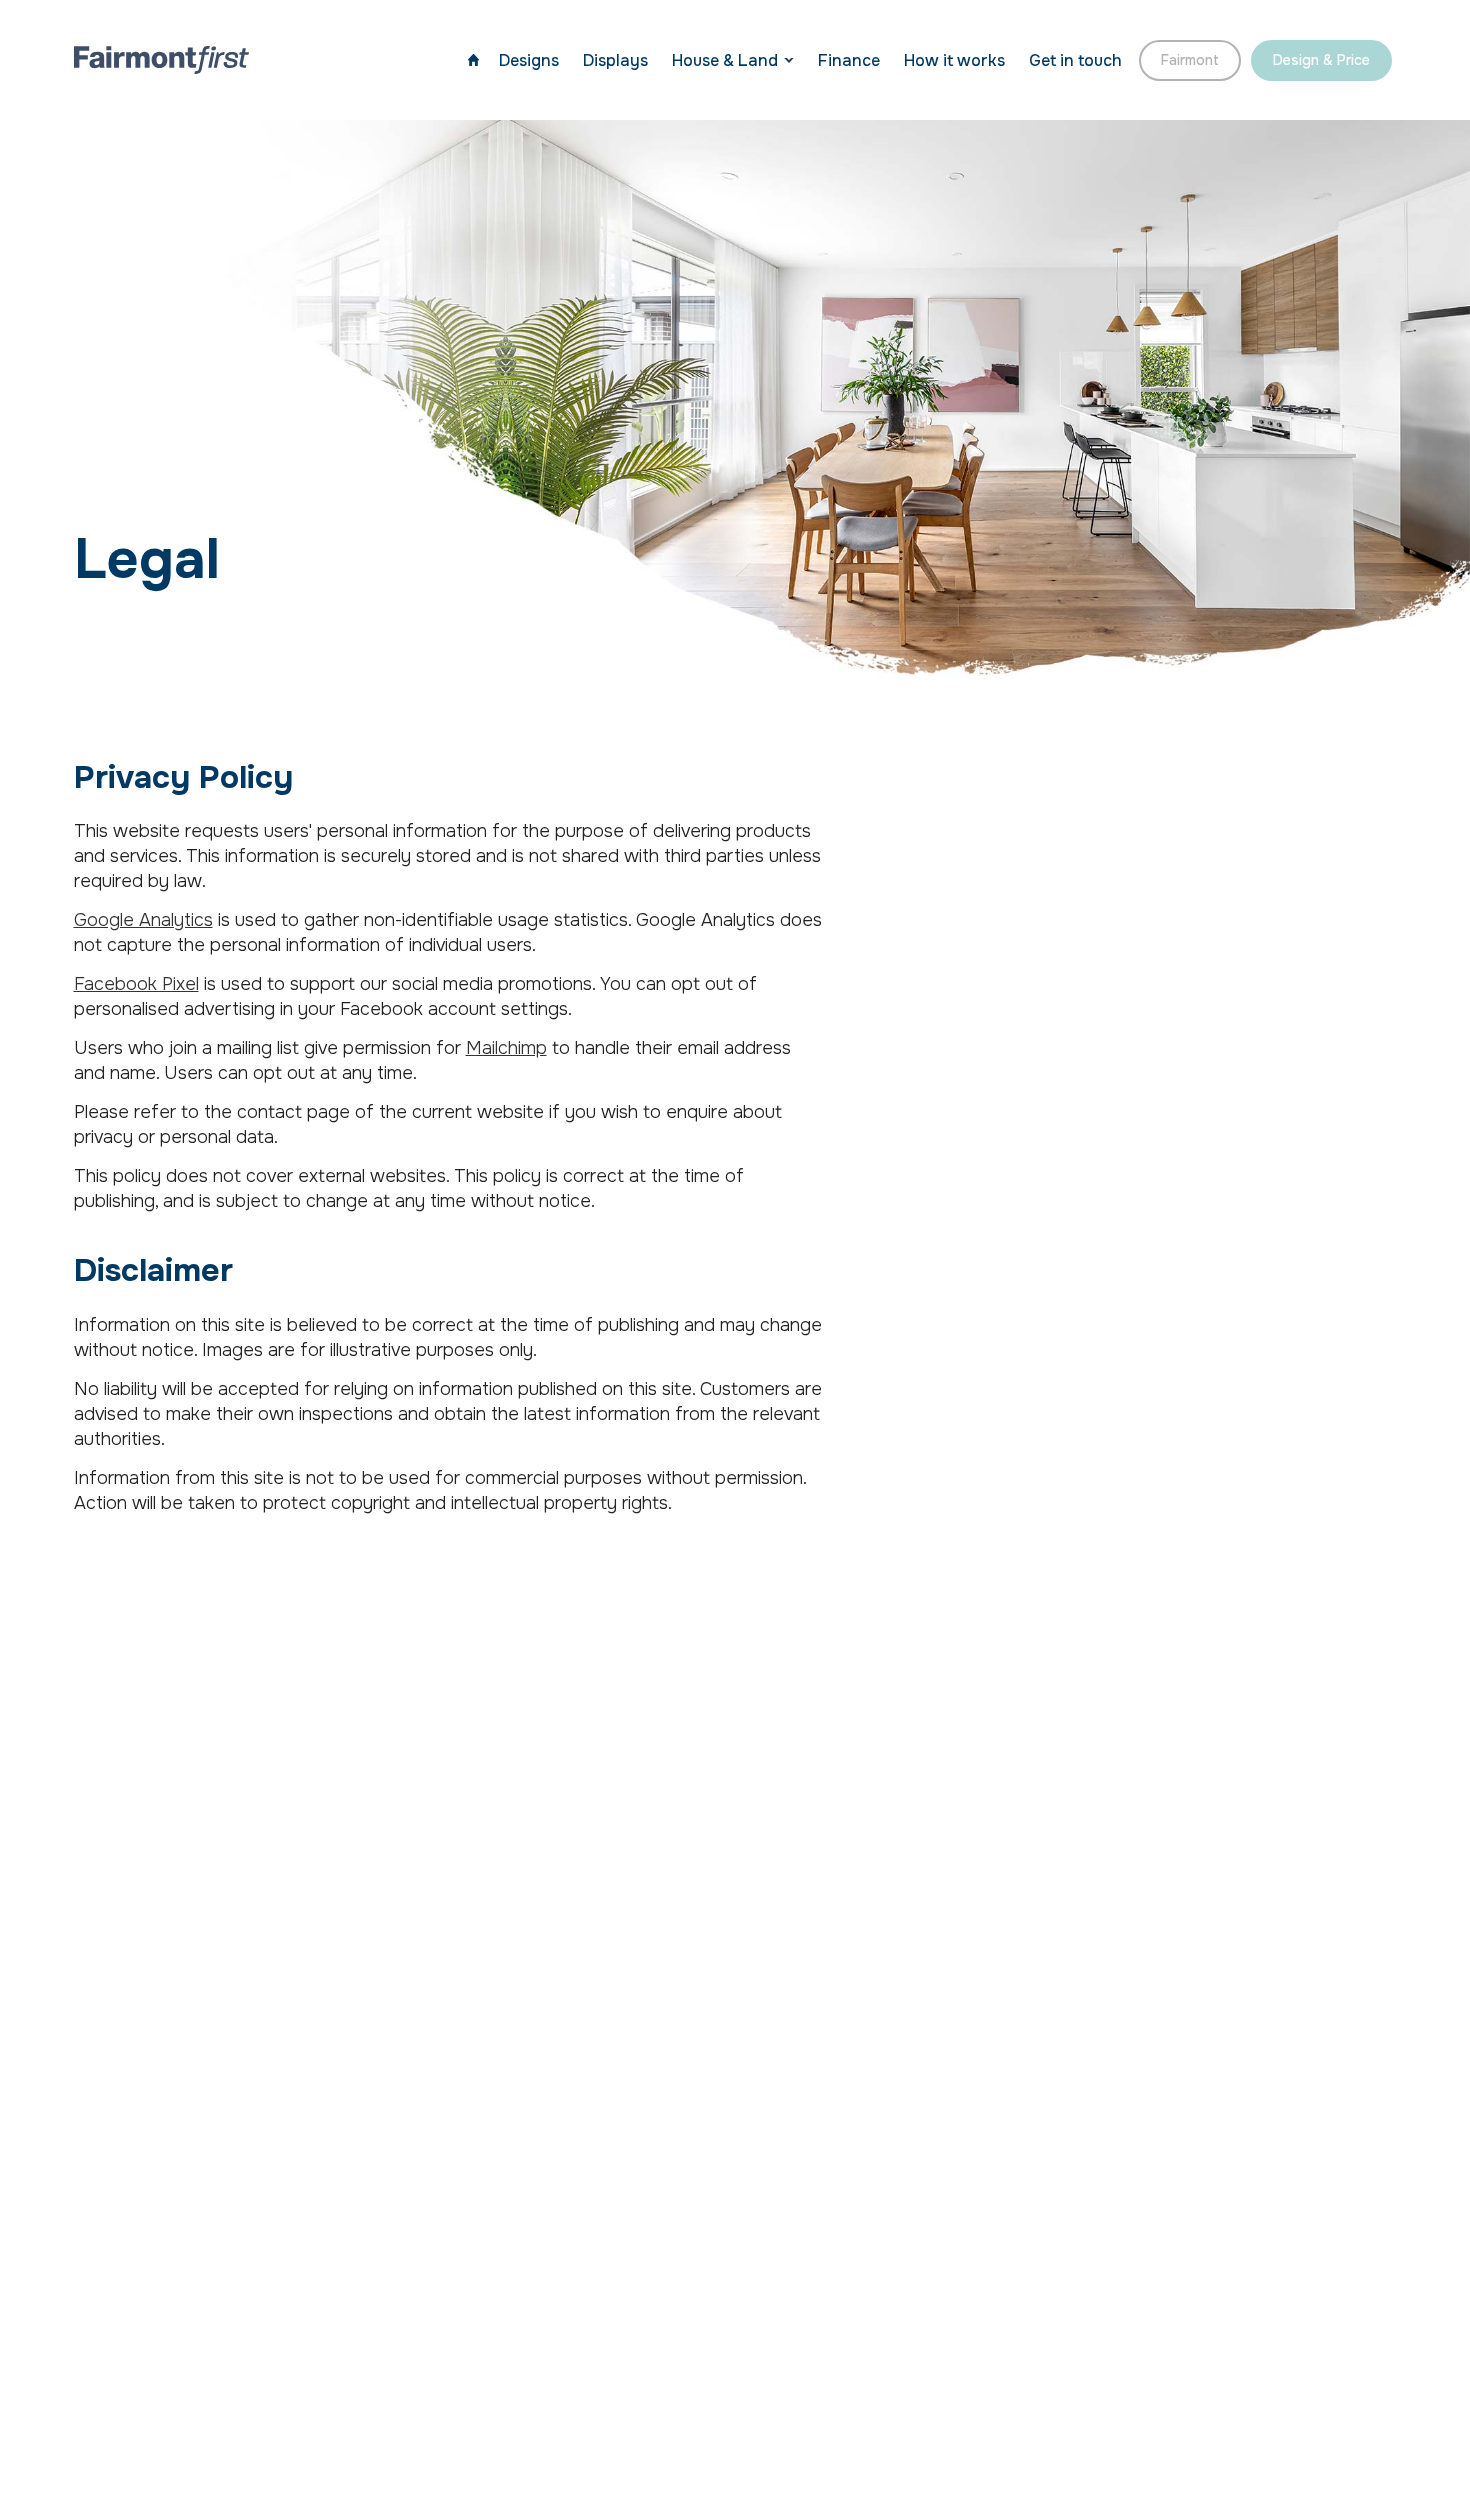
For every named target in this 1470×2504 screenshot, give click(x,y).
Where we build (483, 2355)
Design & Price (1321, 60)
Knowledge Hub (1294, 2134)
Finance (849, 60)
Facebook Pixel (136, 984)
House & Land (725, 60)
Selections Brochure (1267, 2179)
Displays (615, 60)
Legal (379, 2355)
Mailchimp (506, 1048)
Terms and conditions (250, 2355)
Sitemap (108, 2355)
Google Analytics (143, 920)
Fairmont (1190, 60)
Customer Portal (1292, 2224)
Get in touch (1075, 60)
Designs (529, 60)
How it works (954, 60)
